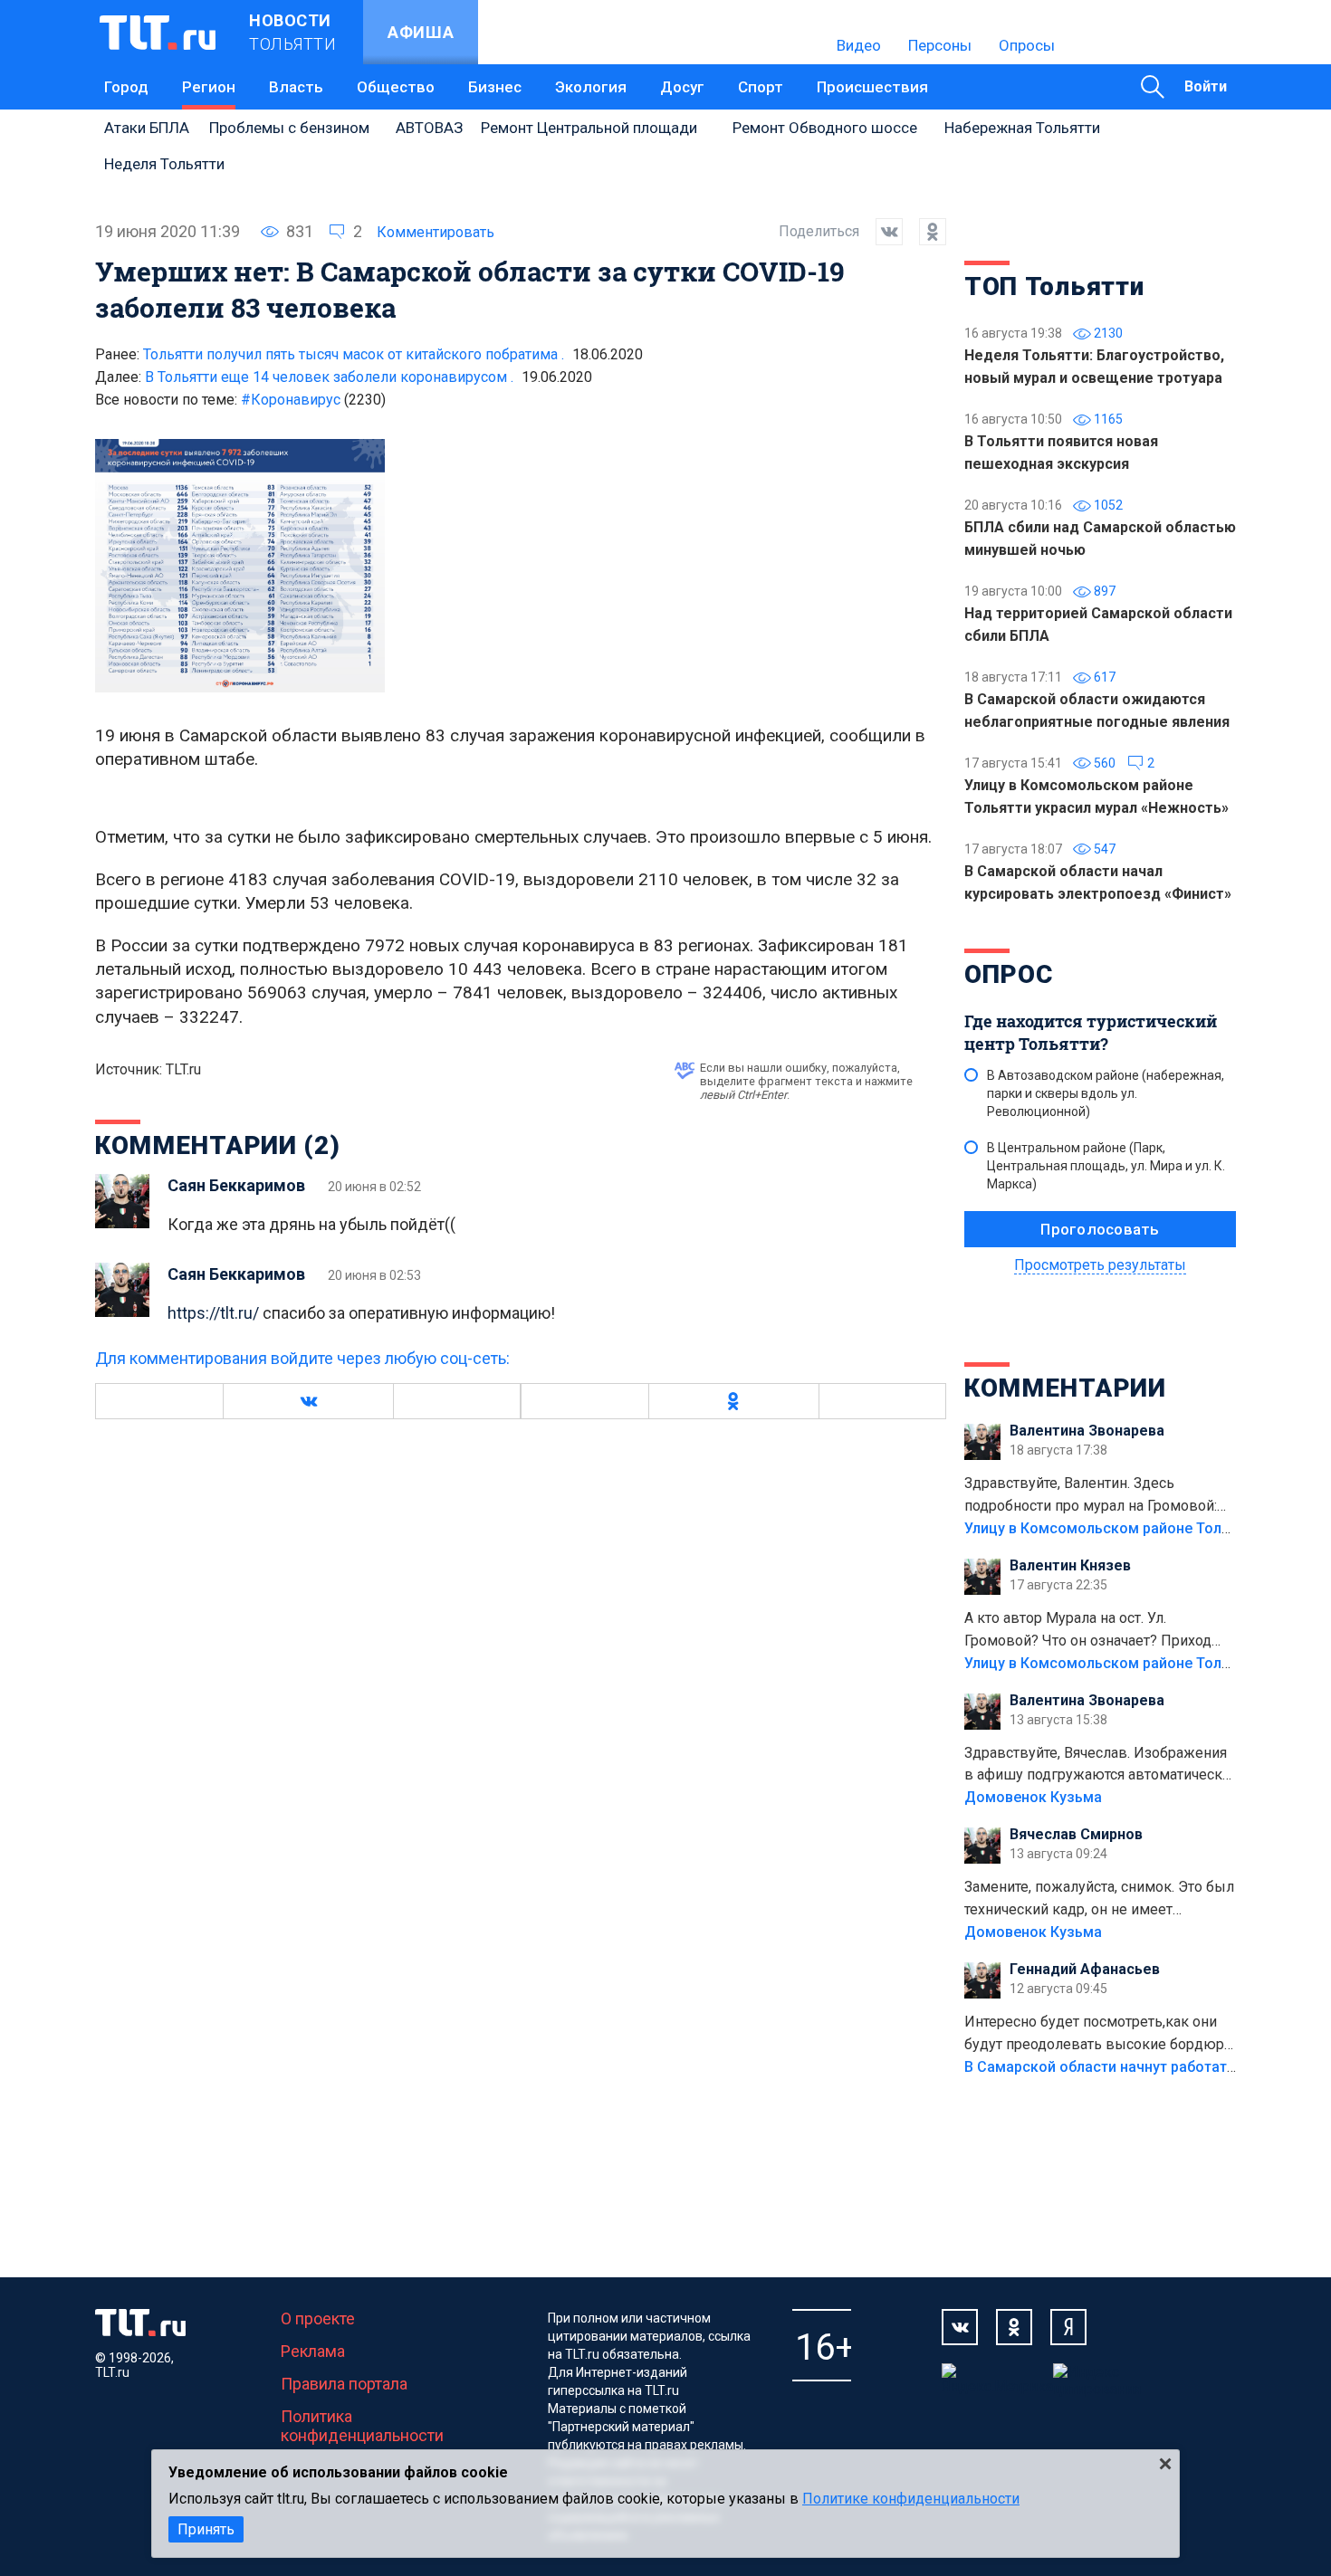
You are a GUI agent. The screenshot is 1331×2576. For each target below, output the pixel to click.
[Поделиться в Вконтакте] (881, 232)
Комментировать (436, 232)
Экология (591, 87)
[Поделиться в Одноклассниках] (924, 232)
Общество (396, 87)
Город (126, 87)
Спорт (761, 87)
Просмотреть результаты (1100, 1265)
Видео (859, 45)
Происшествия (872, 87)
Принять (206, 2529)
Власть (296, 87)
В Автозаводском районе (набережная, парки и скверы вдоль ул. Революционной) (1106, 1093)
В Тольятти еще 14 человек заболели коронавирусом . (329, 377)
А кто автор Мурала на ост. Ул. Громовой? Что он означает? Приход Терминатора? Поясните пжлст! (1088, 1631)
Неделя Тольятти (164, 164)
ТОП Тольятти (1054, 286)
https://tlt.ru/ (213, 1313)
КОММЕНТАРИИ (1065, 1388)
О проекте (318, 2318)
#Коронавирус (313, 400)
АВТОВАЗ (429, 128)
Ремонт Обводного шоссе (825, 128)
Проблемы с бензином (289, 128)
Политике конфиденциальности (911, 2499)
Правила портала (344, 2384)
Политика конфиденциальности (362, 2426)
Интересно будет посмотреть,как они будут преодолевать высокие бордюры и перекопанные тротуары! (1100, 2035)
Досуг (682, 87)
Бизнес (495, 87)
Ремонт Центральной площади (589, 128)
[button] (308, 1401)
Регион (209, 87)
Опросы (1027, 45)
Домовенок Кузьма (1033, 1797)
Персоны (940, 45)
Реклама (313, 2351)
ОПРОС (1009, 974)
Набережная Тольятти (1022, 128)
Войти (1206, 86)
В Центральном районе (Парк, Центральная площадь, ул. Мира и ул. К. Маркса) (1106, 1166)
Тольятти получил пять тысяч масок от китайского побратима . (354, 354)
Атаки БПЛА (147, 128)
